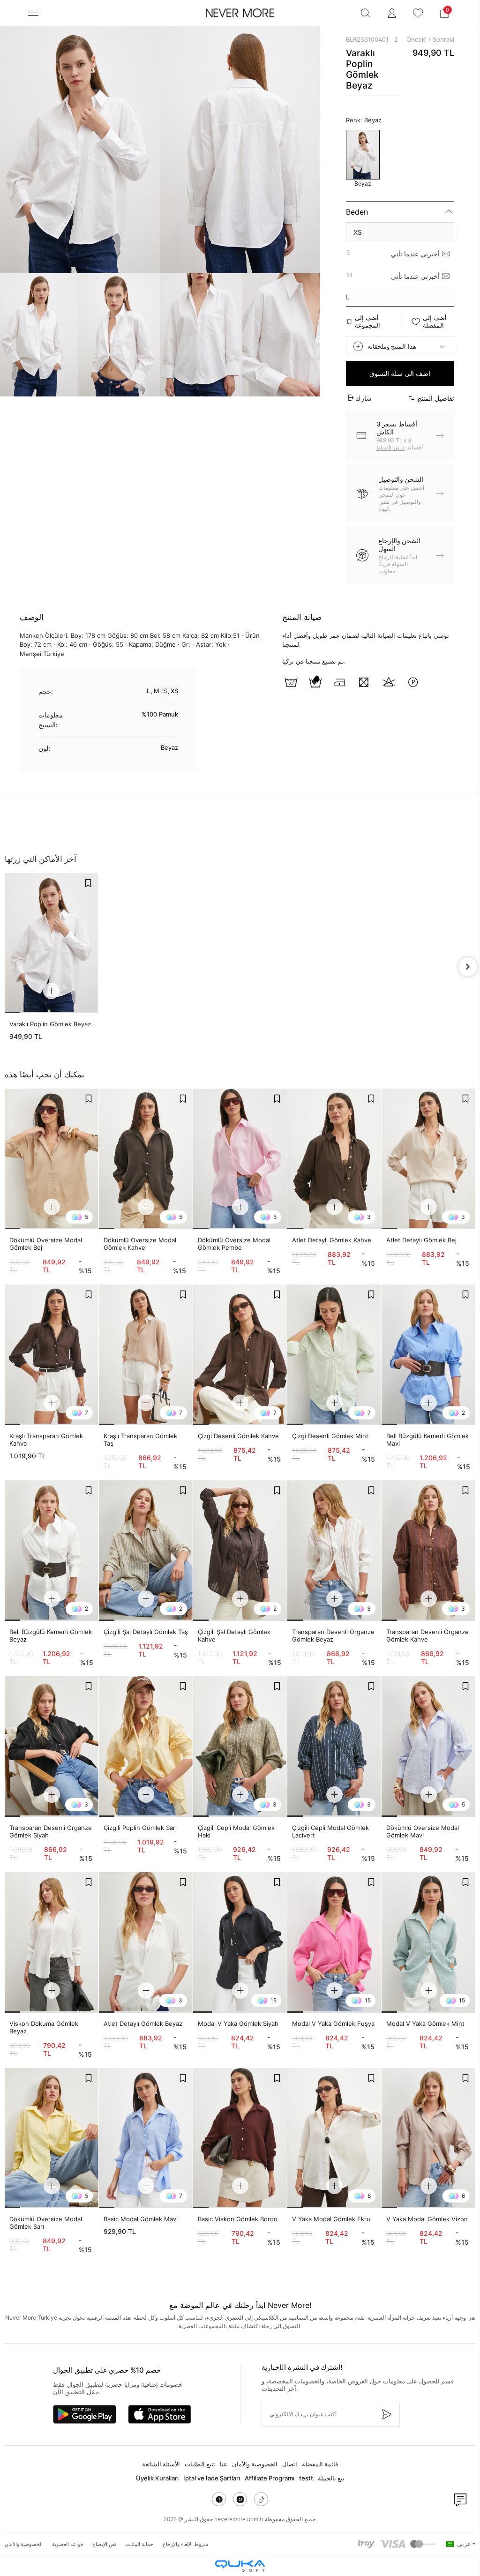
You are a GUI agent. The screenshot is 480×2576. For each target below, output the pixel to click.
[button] (444, 13)
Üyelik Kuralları (157, 2478)
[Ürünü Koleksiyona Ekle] (88, 883)
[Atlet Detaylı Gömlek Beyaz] (146, 1942)
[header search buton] (366, 13)
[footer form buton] (386, 2414)
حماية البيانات (139, 2544)
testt (306, 2478)
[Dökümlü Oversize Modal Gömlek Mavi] (428, 1747)
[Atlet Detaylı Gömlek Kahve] (334, 1159)
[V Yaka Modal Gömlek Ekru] (334, 2138)
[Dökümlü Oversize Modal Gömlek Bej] (52, 1159)
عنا (224, 2464)
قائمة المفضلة (320, 2464)
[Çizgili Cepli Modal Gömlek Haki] (240, 1747)
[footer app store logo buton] (160, 2414)
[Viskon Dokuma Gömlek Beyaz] (52, 1942)
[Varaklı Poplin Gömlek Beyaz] (51, 943)
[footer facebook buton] (219, 2499)
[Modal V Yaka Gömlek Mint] (428, 1942)
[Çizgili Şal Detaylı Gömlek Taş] (146, 1551)
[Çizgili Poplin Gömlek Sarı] (146, 1747)
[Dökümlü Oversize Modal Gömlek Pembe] (240, 1159)
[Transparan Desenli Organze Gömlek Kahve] (428, 1551)
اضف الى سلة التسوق (400, 373)
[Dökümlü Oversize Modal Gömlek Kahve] (146, 1159)
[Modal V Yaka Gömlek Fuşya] (334, 1942)
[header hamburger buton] (33, 13)
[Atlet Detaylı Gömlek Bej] (428, 1159)
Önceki (416, 39)
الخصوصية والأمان (255, 2464)
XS (358, 232)
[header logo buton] (240, 13)
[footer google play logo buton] (85, 2414)
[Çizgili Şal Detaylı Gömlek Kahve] (240, 1551)
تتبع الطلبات (200, 2464)
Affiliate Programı (270, 2478)
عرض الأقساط (391, 448)
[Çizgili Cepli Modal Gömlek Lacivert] (334, 1747)
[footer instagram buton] (240, 2499)
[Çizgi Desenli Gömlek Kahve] (240, 1355)
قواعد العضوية (67, 2544)
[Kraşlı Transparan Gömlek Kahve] (52, 1355)
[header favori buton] (418, 13)
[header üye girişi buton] (392, 13)
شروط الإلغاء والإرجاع (185, 2544)
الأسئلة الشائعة (161, 2464)
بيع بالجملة (331, 2478)
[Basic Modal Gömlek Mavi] (146, 2138)
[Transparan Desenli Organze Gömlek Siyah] (52, 1747)
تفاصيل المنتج (436, 398)
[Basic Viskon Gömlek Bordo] (240, 2138)
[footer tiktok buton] (261, 2499)
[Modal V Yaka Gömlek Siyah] (240, 1942)
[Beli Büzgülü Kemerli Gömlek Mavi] (428, 1355)
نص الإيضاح (104, 2544)
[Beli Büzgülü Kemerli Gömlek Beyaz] (52, 1551)
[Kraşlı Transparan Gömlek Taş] (146, 1355)
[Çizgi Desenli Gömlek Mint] (334, 1355)
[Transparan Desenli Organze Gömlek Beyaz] (334, 1551)
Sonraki (443, 39)
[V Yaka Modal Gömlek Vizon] (428, 2138)
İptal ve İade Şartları (212, 2478)
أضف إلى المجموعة (367, 321)
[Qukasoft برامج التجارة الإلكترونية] (240, 2566)
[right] (468, 967)
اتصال (290, 2464)
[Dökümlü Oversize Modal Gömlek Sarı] (52, 2138)
